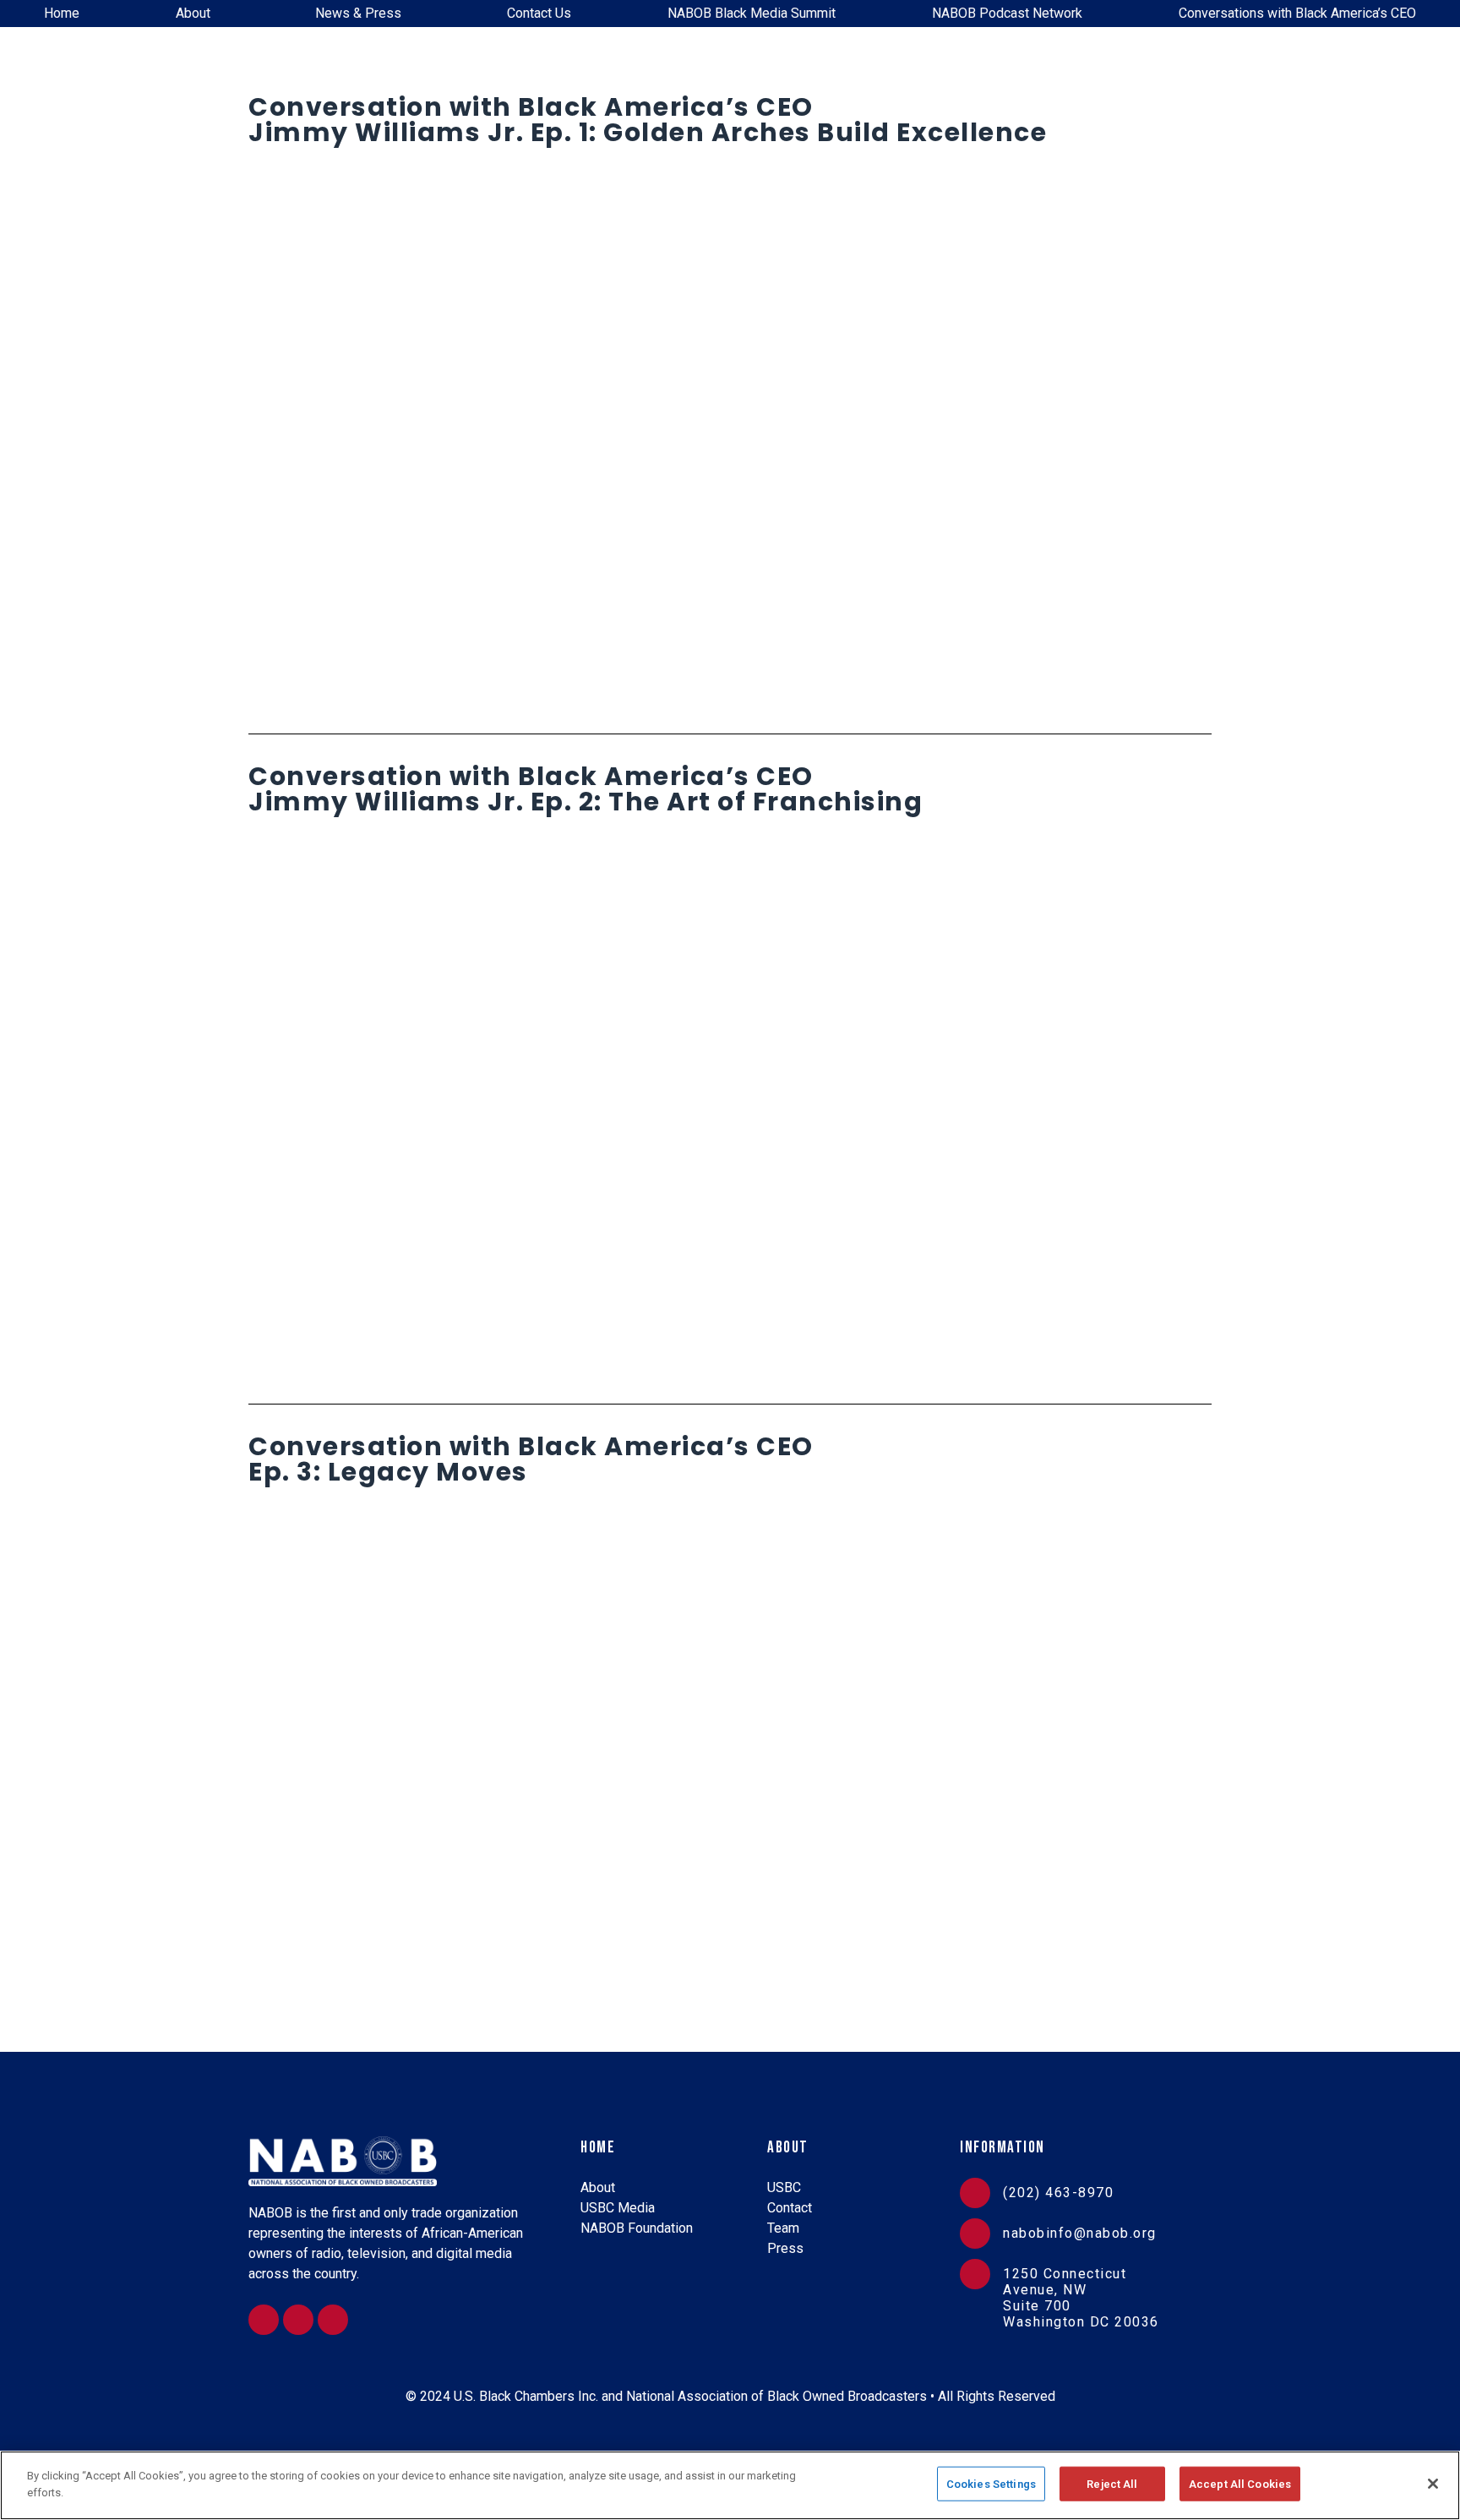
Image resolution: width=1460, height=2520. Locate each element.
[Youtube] (333, 2320)
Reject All (1112, 2484)
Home (62, 13)
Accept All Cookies (1240, 2484)
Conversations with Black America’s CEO (1297, 13)
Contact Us (539, 13)
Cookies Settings (991, 2484)
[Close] (1433, 2484)
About (193, 13)
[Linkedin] (298, 2320)
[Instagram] (264, 2320)
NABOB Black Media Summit (752, 13)
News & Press (358, 13)
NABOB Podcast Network (1007, 13)
